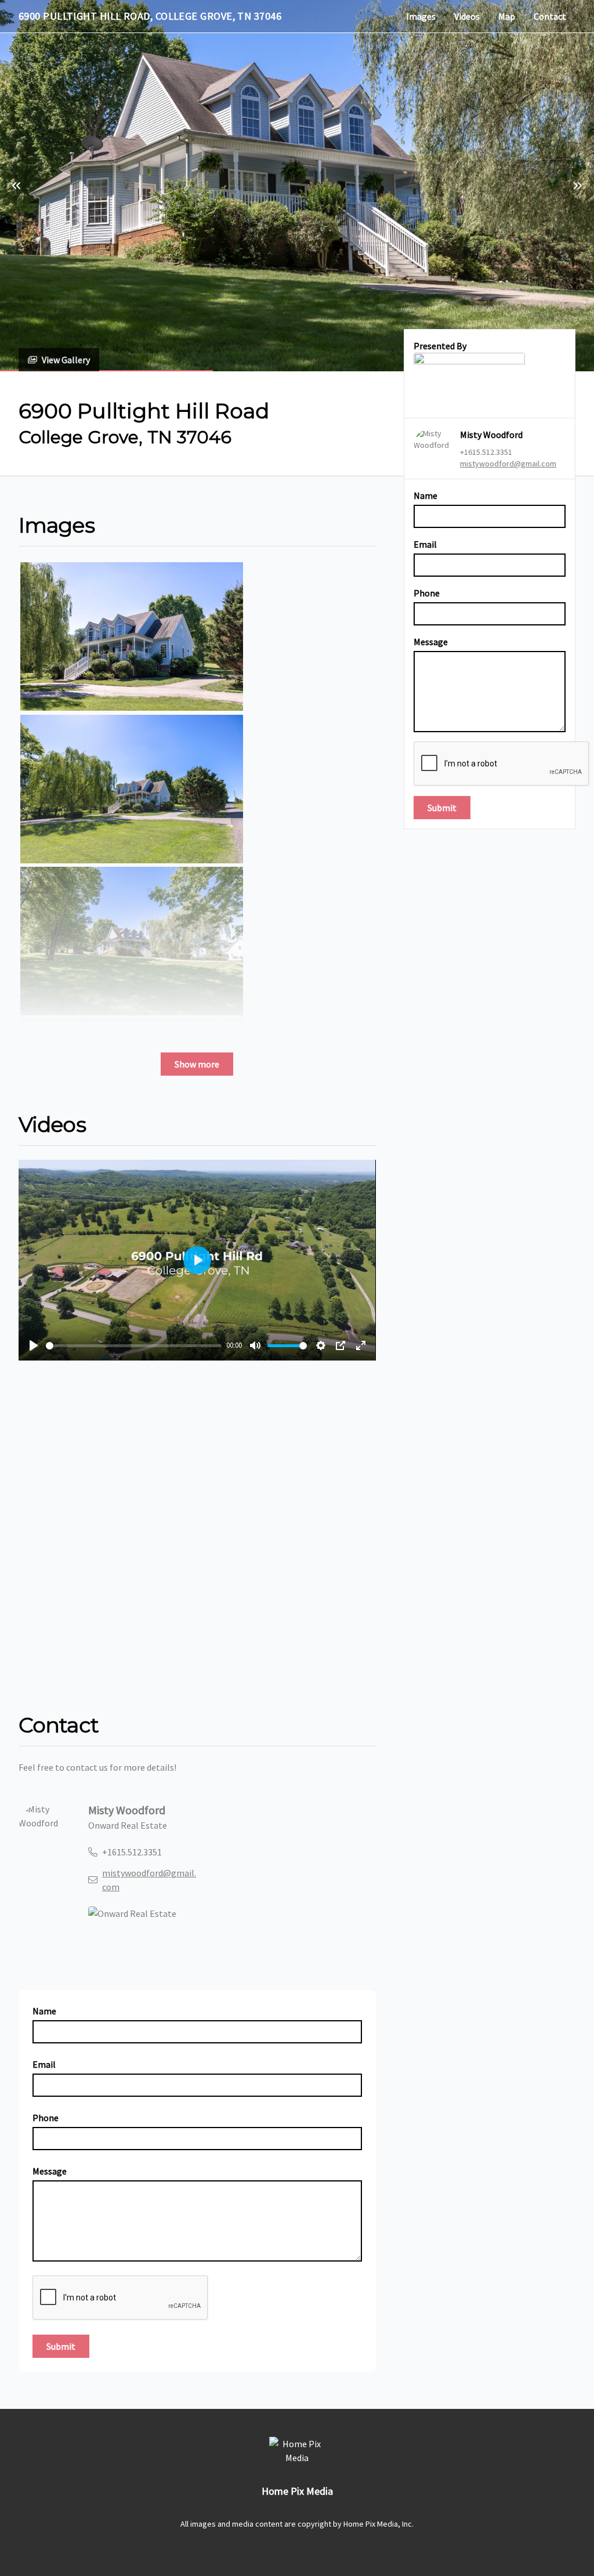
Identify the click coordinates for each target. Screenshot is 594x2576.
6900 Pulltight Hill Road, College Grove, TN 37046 (150, 16)
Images (421, 16)
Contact (550, 16)
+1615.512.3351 (486, 452)
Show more (197, 1064)
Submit (442, 808)
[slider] (134, 1346)
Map (507, 16)
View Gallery (66, 360)
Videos (467, 16)
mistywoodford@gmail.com (508, 464)
